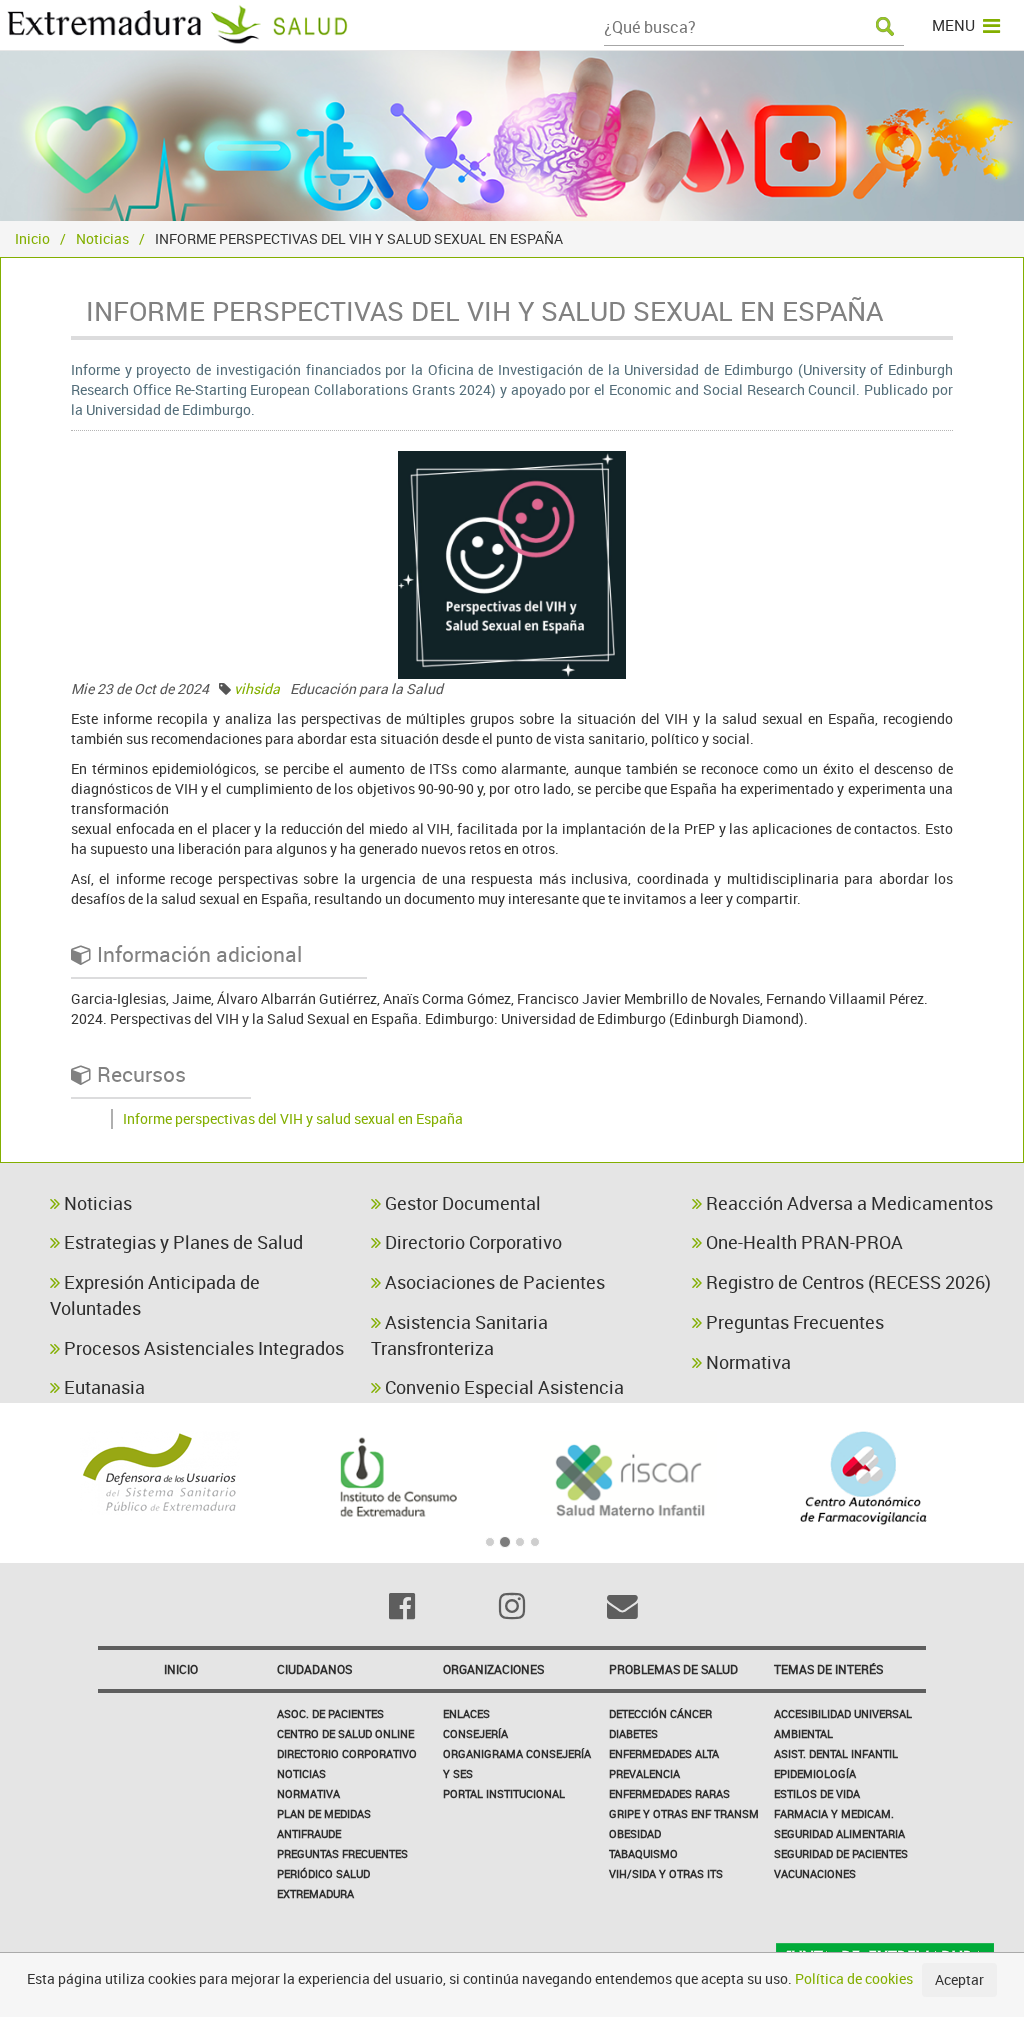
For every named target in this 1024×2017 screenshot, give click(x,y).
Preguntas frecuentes (342, 1853)
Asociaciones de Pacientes (493, 1282)
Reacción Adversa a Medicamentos (847, 1203)
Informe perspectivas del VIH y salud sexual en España (293, 1118)
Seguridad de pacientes (841, 1853)
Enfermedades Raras (669, 1793)
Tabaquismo (643, 1853)
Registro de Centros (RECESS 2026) (846, 1282)
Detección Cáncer (660, 1713)
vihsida (257, 688)
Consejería (475, 1733)
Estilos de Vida (817, 1793)
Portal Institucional (504, 1793)
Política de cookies (854, 1978)
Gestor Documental (461, 1203)
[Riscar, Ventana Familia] (629, 1478)
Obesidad (635, 1833)
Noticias (102, 238)
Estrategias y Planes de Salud (181, 1242)
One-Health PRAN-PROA (802, 1242)
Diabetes (633, 1733)
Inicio (32, 238)
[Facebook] (401, 1606)
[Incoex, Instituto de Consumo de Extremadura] (395, 1478)
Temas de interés (828, 1669)
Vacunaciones (815, 1873)
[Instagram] (512, 1606)
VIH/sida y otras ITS (666, 1873)
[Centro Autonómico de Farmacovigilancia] (864, 1478)
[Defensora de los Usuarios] (160, 1473)
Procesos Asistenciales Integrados (202, 1348)
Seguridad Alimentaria (839, 1833)
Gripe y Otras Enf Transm (684, 1813)
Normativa (746, 1362)
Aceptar (959, 1979)
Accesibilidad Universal (843, 1713)
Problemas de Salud (673, 1669)
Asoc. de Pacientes (330, 1713)
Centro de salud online (345, 1733)
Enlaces (466, 1713)
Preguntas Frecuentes (793, 1322)
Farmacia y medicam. (834, 1813)
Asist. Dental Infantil (836, 1753)
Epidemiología (815, 1773)
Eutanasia (102, 1387)
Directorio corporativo (347, 1753)
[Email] (622, 1606)
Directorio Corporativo (471, 1242)
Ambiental (803, 1733)
